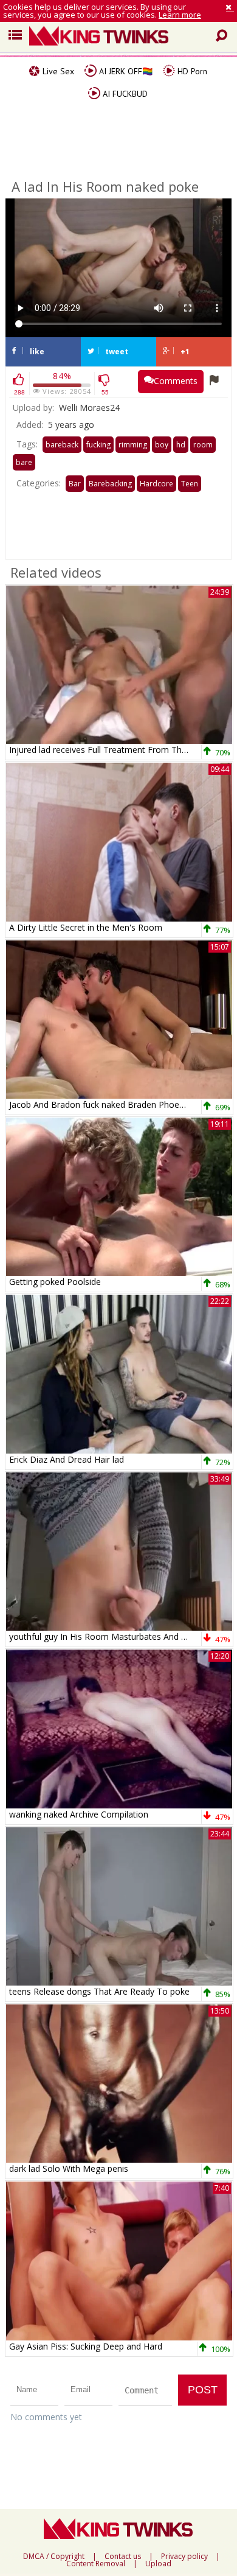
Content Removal (96, 2564)
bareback (62, 445)
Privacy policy (184, 2557)
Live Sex (57, 71)
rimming (133, 445)
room (203, 445)
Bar (75, 484)
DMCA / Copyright (54, 2557)
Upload (158, 2564)
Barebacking (110, 484)
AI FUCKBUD (124, 94)
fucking (98, 445)
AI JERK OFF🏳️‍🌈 (125, 71)
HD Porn (191, 71)
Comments (176, 381)
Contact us (123, 2557)
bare (24, 462)
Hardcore (156, 484)
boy (162, 445)
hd (181, 445)
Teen (190, 484)
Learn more (180, 15)
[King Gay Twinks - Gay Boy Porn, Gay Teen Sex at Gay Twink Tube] (123, 37)
